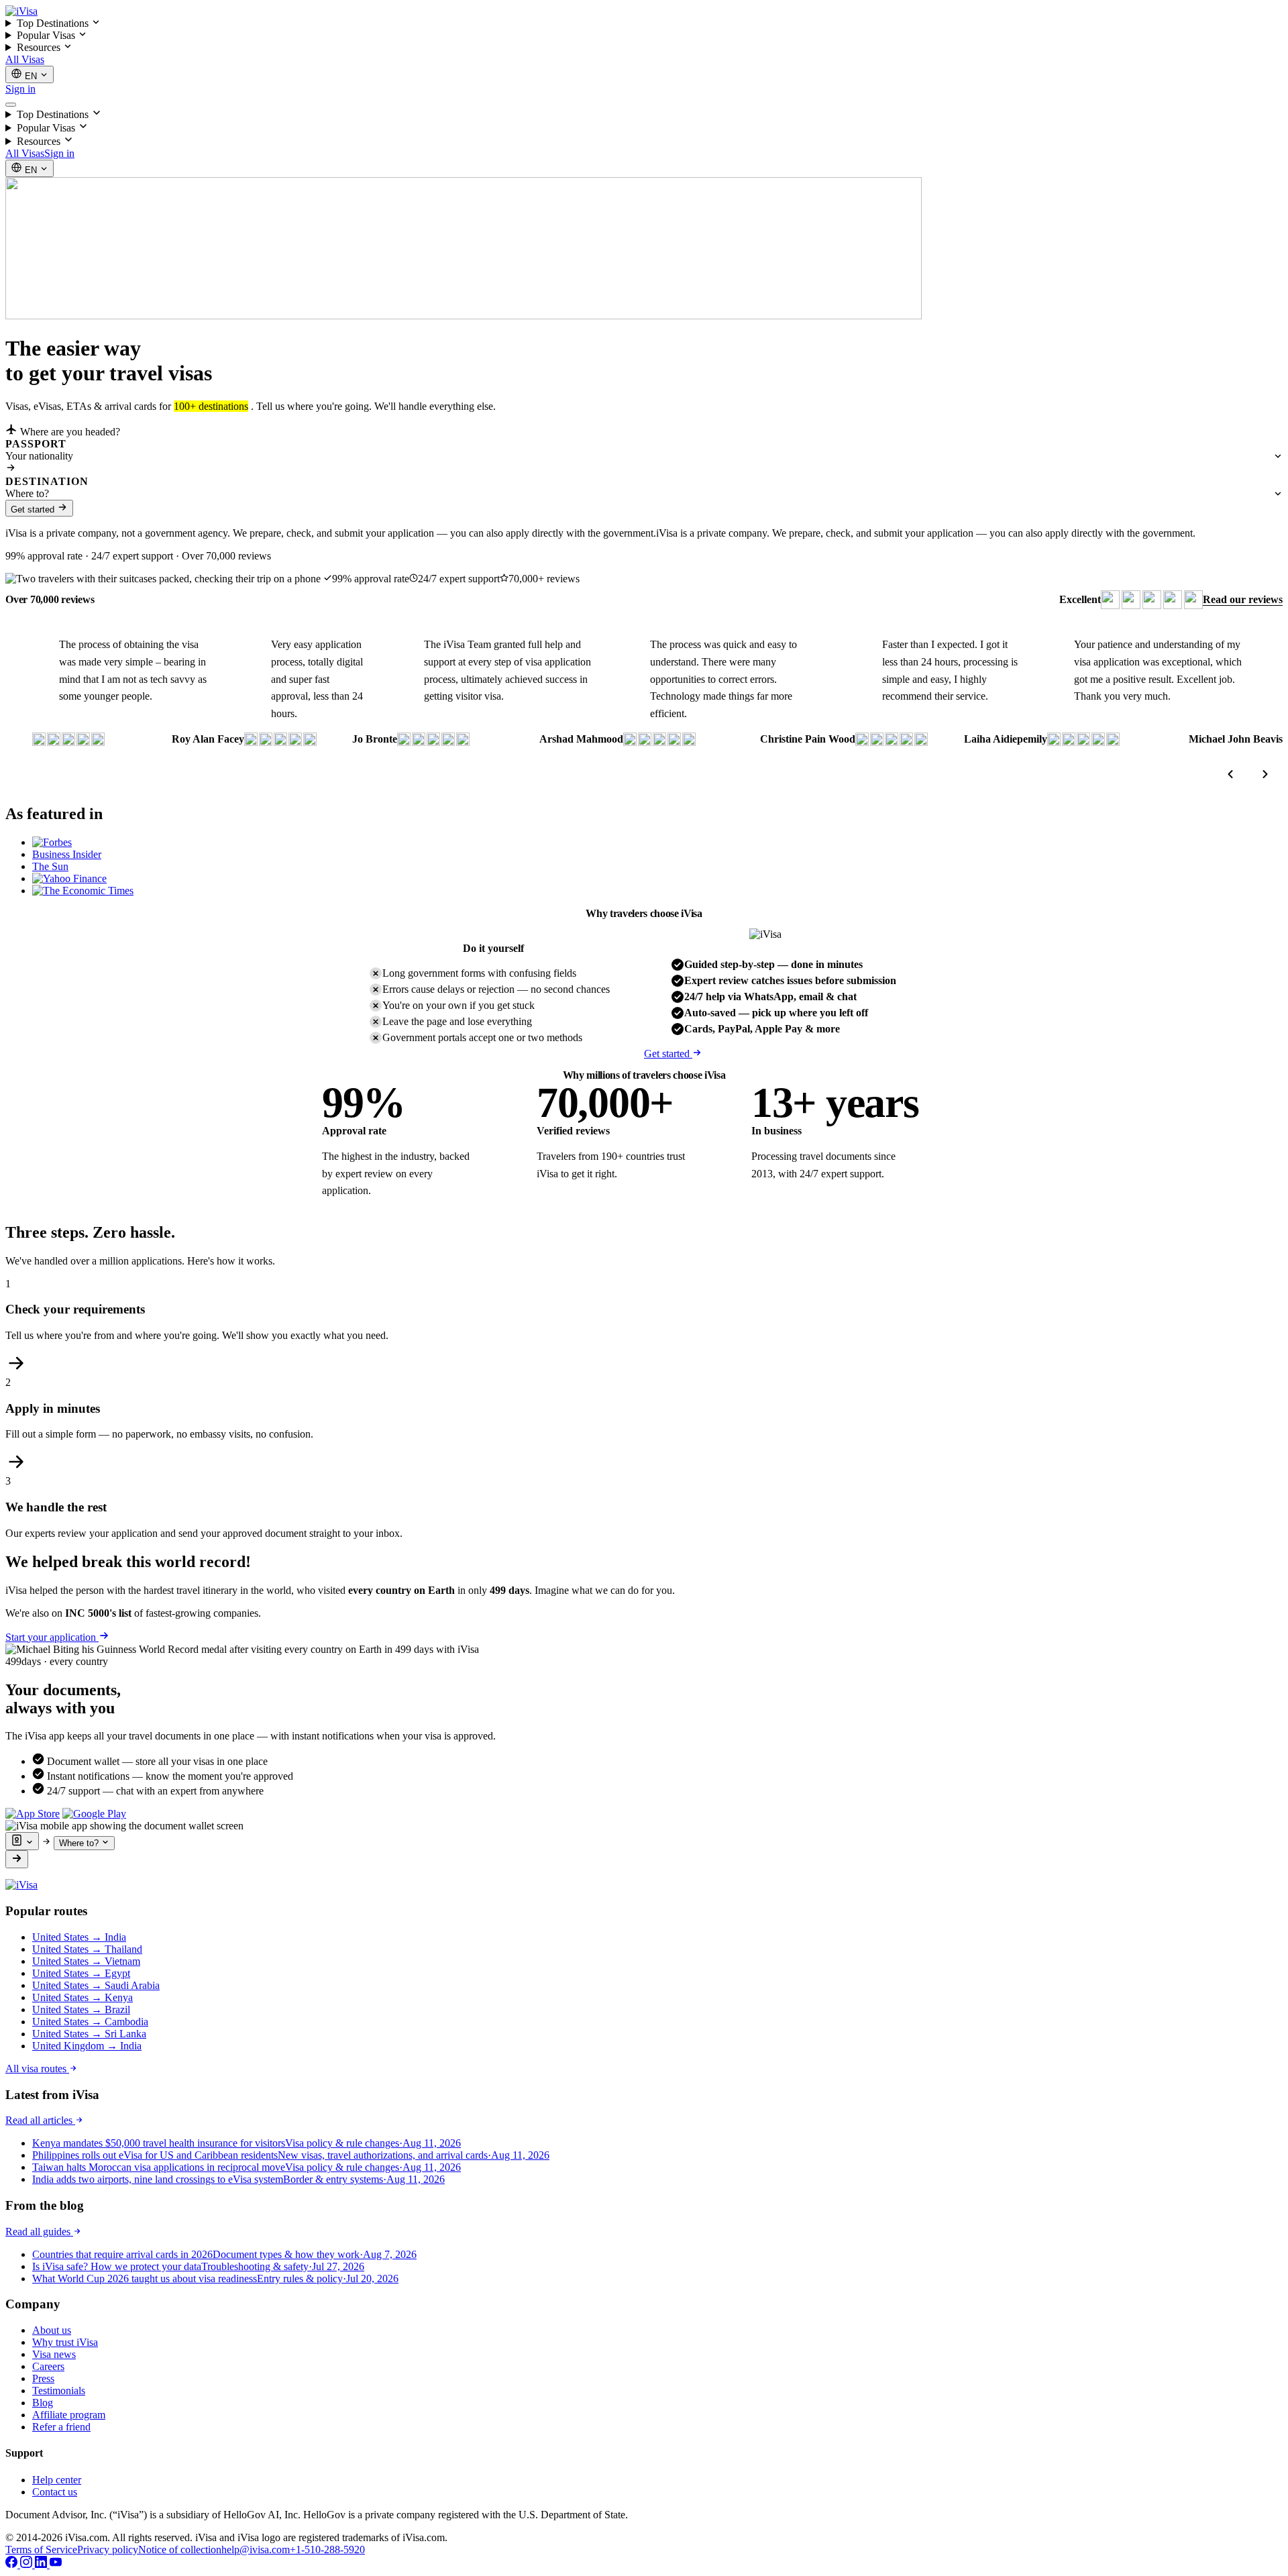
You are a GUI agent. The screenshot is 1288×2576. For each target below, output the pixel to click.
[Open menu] (11, 105)
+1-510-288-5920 (327, 2550)
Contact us (55, 2492)
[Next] (1265, 774)
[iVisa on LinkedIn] (42, 2564)
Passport (36, 444)
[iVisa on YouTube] (56, 2564)
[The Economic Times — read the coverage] (83, 891)
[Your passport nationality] (22, 1841)
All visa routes (37, 2069)
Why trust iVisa (65, 2342)
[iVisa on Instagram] (28, 2564)
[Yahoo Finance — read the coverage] (69, 878)
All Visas (25, 59)
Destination (47, 481)
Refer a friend (61, 2427)
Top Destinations (54, 23)
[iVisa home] (21, 11)
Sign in (20, 89)
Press (43, 2378)
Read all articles (40, 2120)
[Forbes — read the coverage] (52, 842)
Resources (40, 47)
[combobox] (644, 456)
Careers (48, 2366)
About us (52, 2330)
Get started (34, 509)
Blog (43, 2403)
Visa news (54, 2354)
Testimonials (59, 2391)
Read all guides (39, 2232)
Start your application (52, 1637)
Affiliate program (69, 2415)
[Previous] (1230, 774)
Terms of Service (41, 2550)
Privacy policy (108, 2550)
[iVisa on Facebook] (13, 2564)
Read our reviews (1243, 599)
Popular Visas (47, 35)
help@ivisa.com (256, 2550)
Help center (57, 2480)
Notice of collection (180, 2550)
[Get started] (17, 1859)
